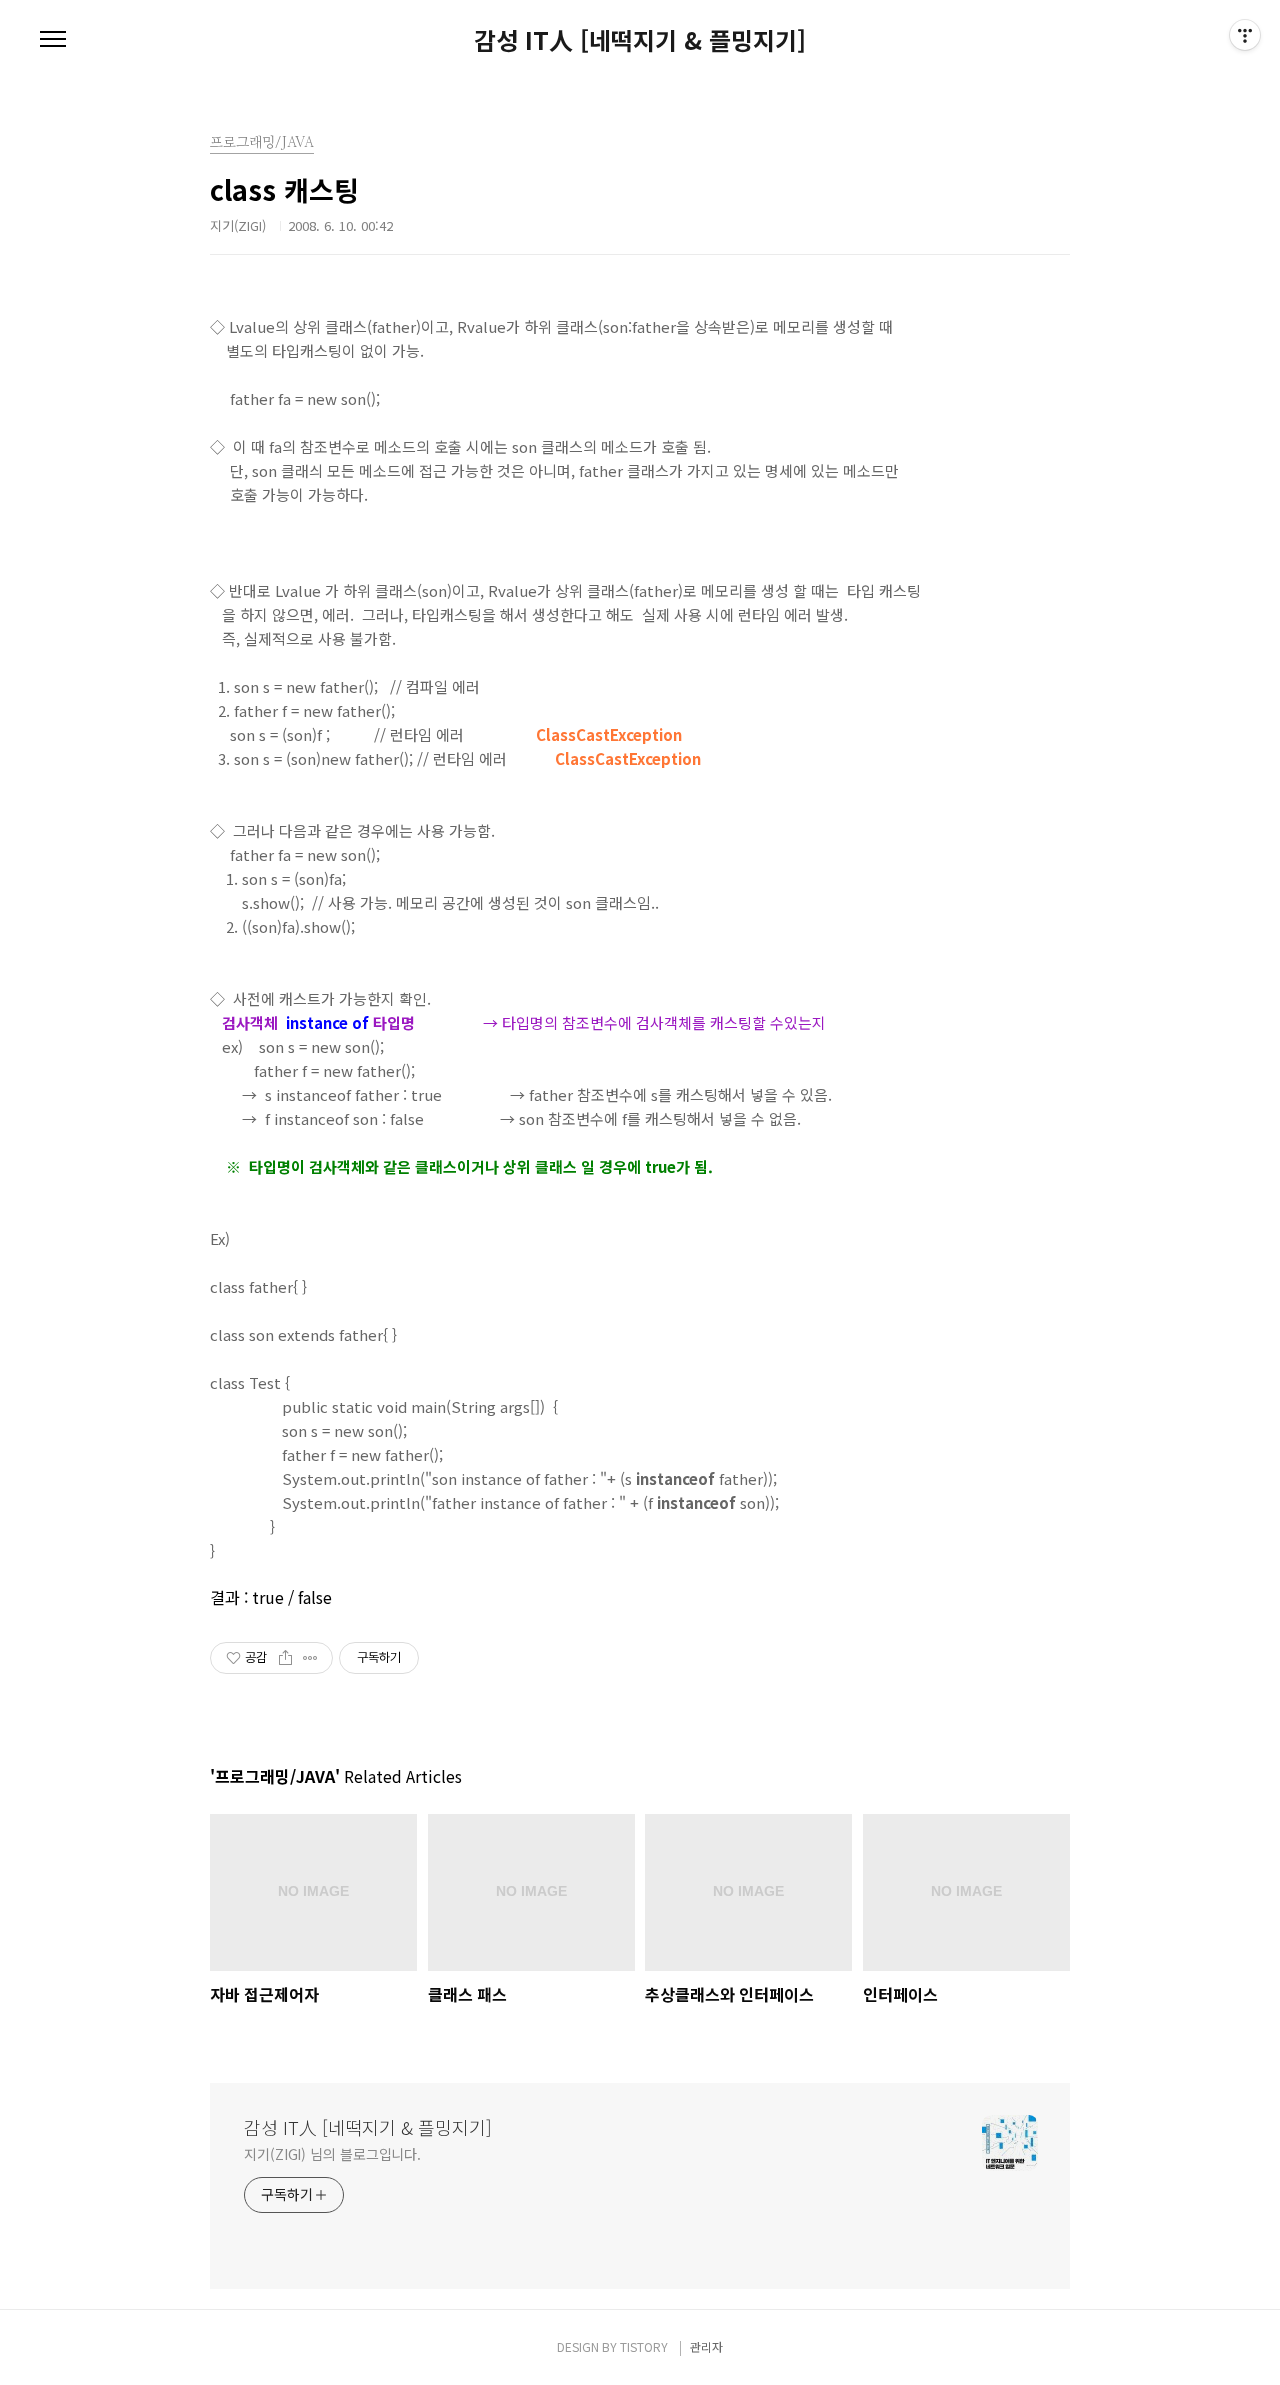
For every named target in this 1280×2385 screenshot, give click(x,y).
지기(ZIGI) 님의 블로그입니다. (332, 2154)
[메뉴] (53, 40)
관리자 (706, 2346)
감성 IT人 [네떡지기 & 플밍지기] (640, 40)
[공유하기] (285, 1658)
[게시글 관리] (310, 1658)
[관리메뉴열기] (1245, 35)
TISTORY (644, 2346)
